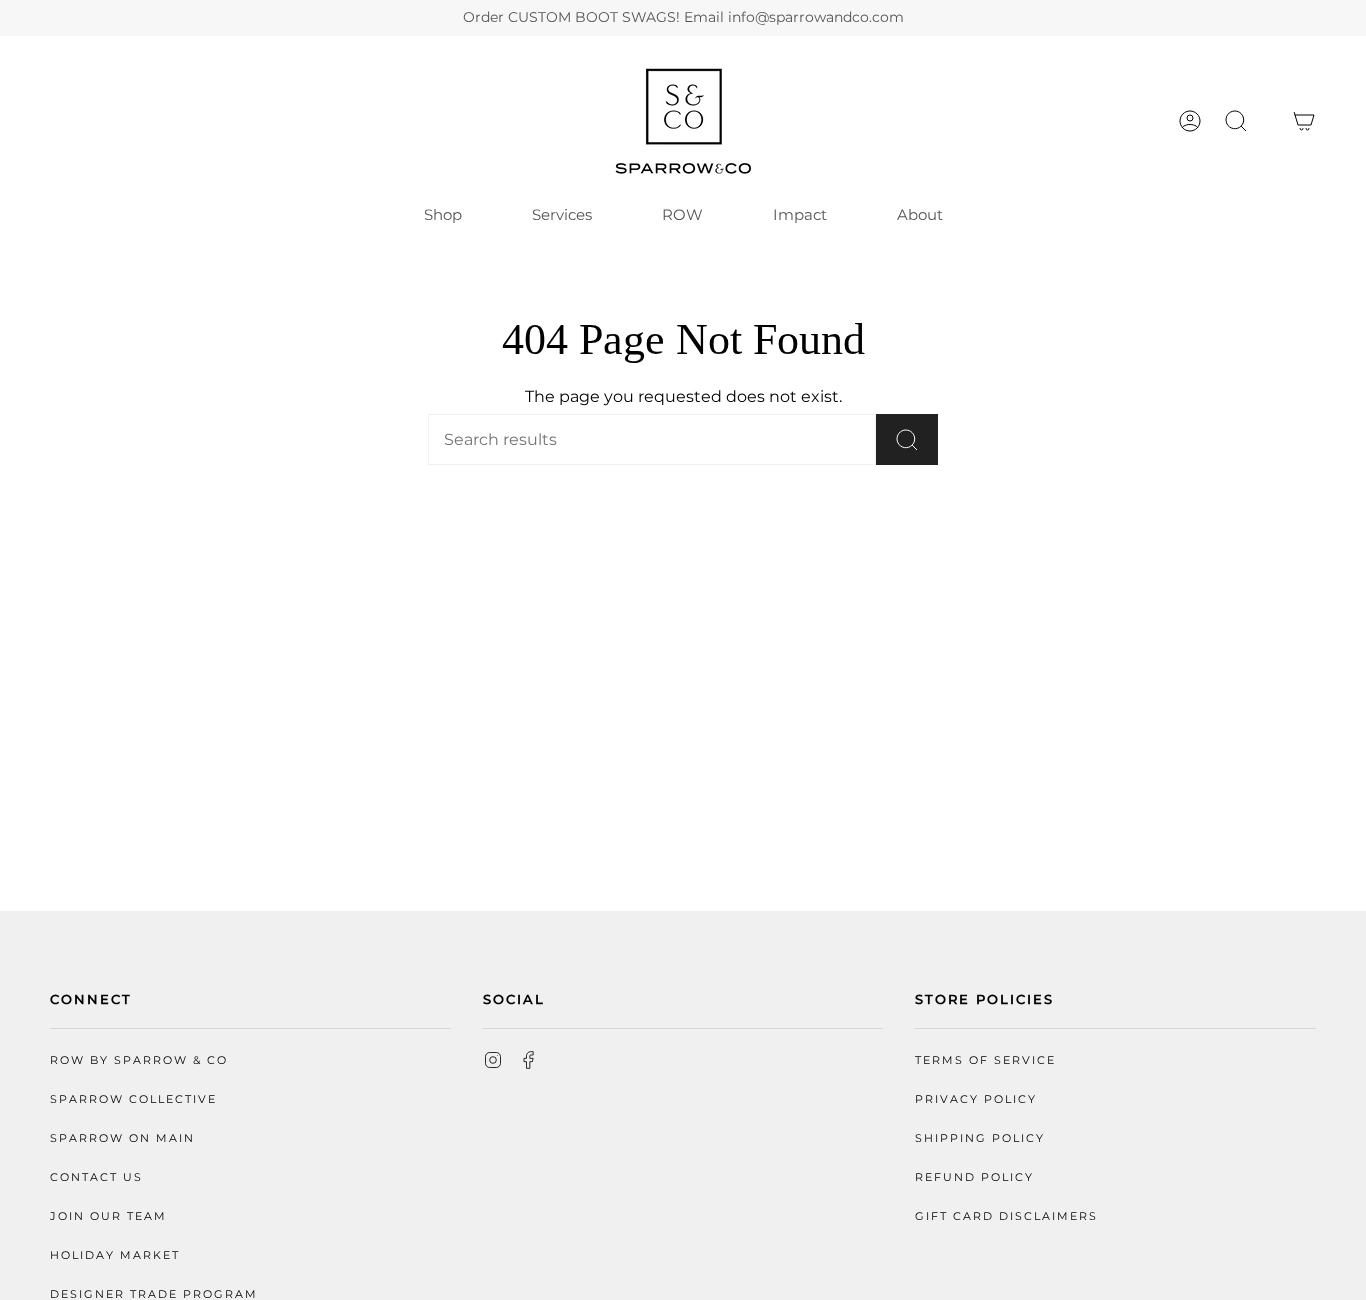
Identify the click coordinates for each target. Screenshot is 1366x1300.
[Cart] (1304, 121)
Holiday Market (115, 1255)
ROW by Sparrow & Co (139, 1060)
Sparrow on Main (122, 1138)
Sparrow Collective (133, 1099)
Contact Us (96, 1177)
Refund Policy (974, 1177)
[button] (1236, 121)
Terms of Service (985, 1060)
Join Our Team (108, 1216)
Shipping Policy (980, 1138)
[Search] (907, 439)
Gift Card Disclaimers (1006, 1216)
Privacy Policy (976, 1099)
